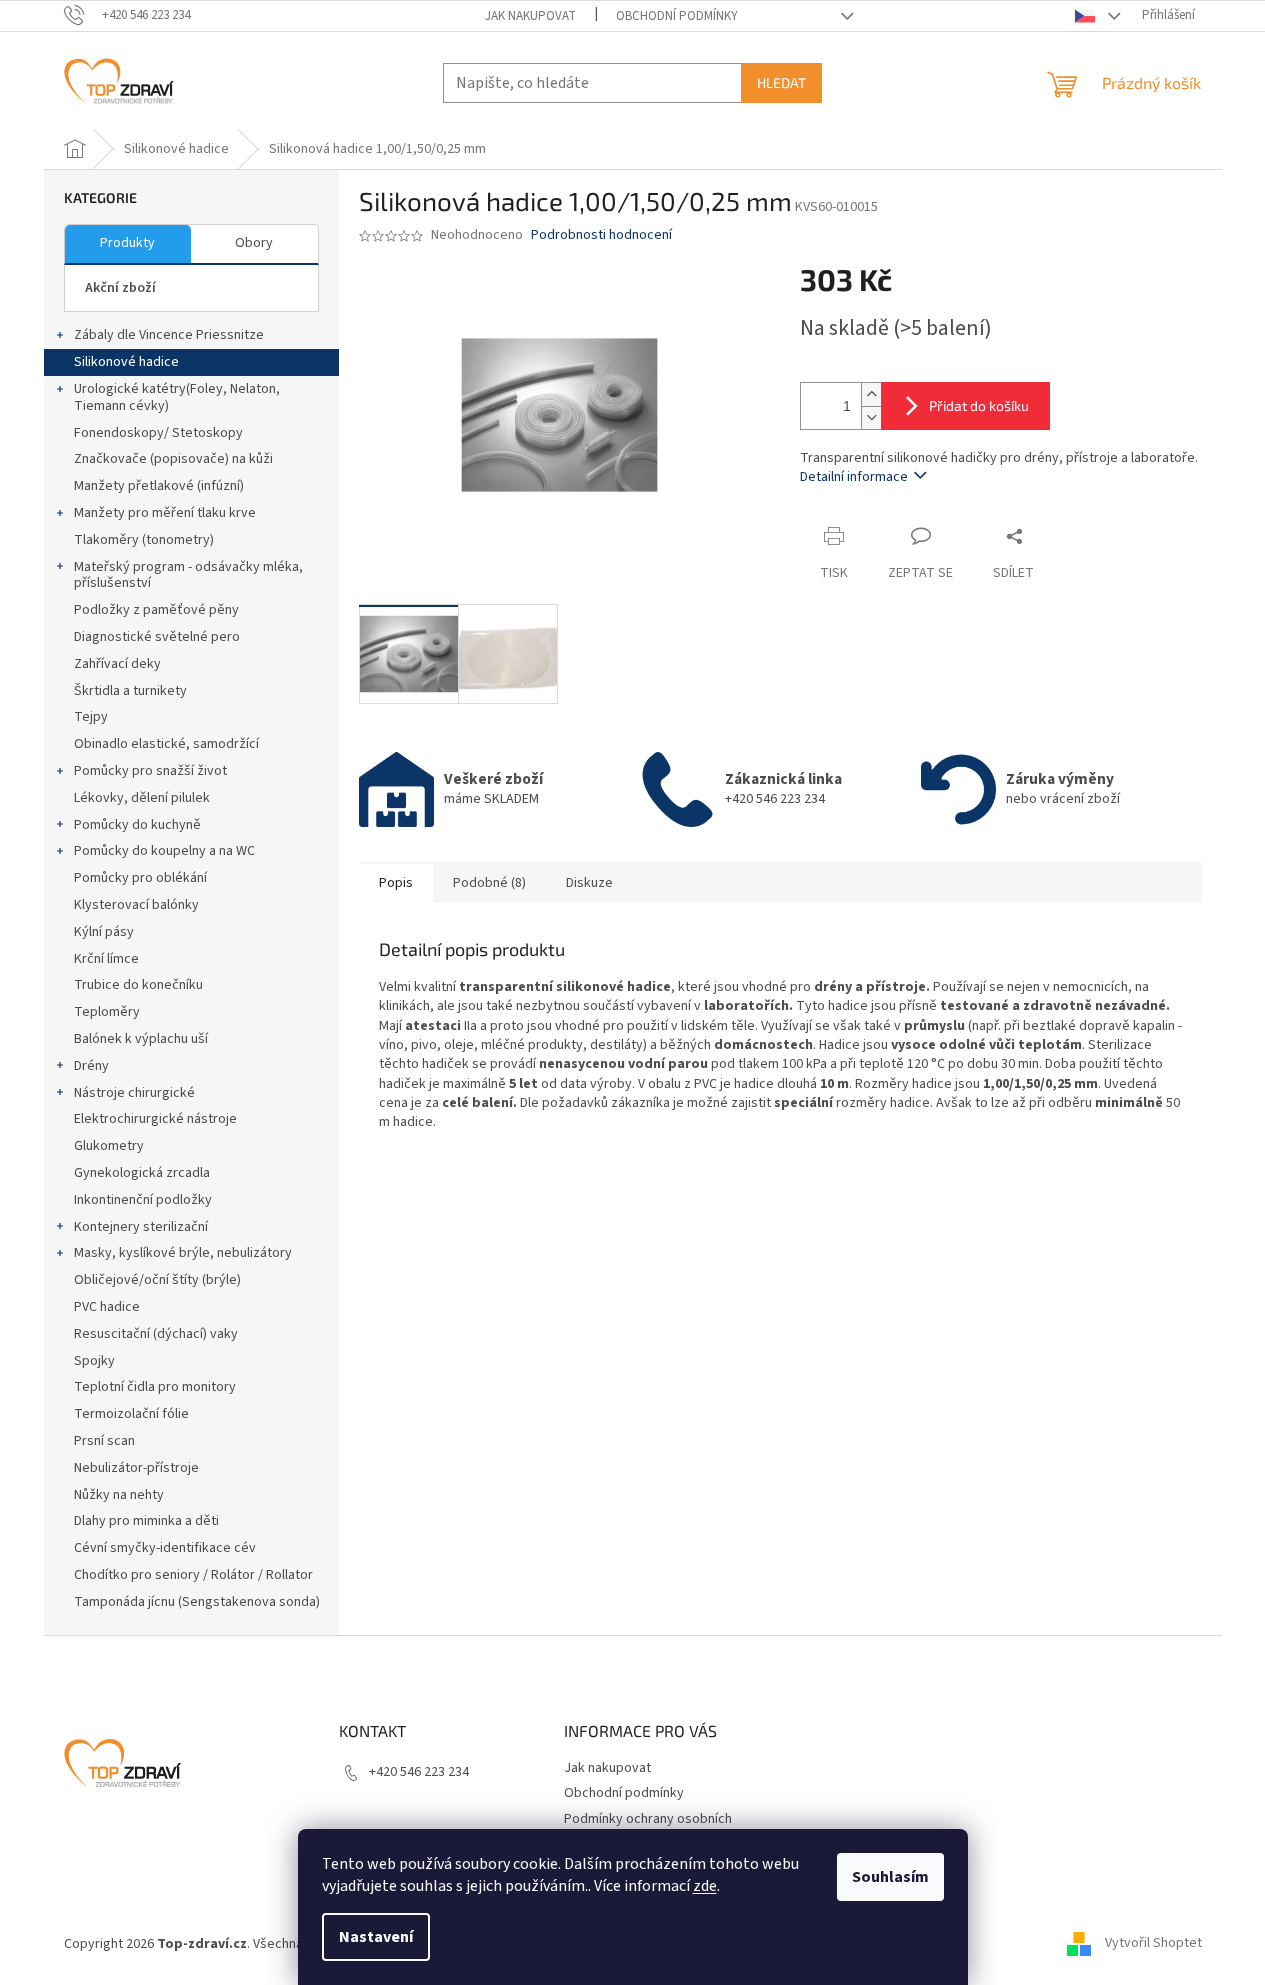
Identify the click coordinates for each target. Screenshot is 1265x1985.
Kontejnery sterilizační (141, 1227)
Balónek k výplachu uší (141, 1039)
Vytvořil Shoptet (1153, 1944)
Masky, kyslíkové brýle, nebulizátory (183, 1253)
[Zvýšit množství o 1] (871, 394)
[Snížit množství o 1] (871, 417)
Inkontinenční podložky (143, 1200)
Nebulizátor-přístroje (136, 1468)
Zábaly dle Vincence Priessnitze (169, 335)
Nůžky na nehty (119, 1495)
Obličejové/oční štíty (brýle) (157, 1280)
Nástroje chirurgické (134, 1093)
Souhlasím (890, 1877)
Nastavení (376, 1937)
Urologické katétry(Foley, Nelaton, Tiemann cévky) (177, 397)
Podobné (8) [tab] (489, 883)
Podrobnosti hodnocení (601, 235)
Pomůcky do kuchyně (137, 825)
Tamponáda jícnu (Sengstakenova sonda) (197, 1602)
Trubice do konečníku (138, 985)
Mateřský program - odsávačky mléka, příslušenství (188, 575)
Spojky (94, 1361)
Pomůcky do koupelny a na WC (164, 851)
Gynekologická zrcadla (142, 1173)
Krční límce (106, 959)
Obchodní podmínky (677, 16)
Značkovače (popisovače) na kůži (173, 459)
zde (705, 1886)
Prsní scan (104, 1441)
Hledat (781, 82)
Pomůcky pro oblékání (140, 878)
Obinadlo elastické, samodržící (166, 744)
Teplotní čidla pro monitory (155, 1387)
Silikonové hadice (126, 362)
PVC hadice (107, 1307)
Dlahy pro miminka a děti (146, 1521)
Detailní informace (854, 477)
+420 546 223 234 (419, 1772)
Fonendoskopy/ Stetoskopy (158, 433)
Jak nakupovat (530, 16)
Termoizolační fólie (131, 1414)
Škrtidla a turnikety (130, 691)
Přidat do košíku (979, 405)
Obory (254, 243)
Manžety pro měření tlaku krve (165, 513)
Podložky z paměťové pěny (156, 610)
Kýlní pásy (104, 932)
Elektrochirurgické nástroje (155, 1119)
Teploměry (107, 1012)
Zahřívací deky (117, 664)
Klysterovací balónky (136, 905)
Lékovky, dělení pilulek (142, 798)
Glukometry (109, 1146)
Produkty (127, 243)
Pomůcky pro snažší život (150, 771)
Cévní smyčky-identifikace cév (165, 1548)
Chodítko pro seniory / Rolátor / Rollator (193, 1575)
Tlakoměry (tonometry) (144, 540)
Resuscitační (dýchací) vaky (156, 1334)
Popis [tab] (396, 883)
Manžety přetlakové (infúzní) (159, 486)
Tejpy (91, 717)
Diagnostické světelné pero (157, 637)
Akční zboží (120, 288)
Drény (91, 1066)
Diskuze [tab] (589, 883)
